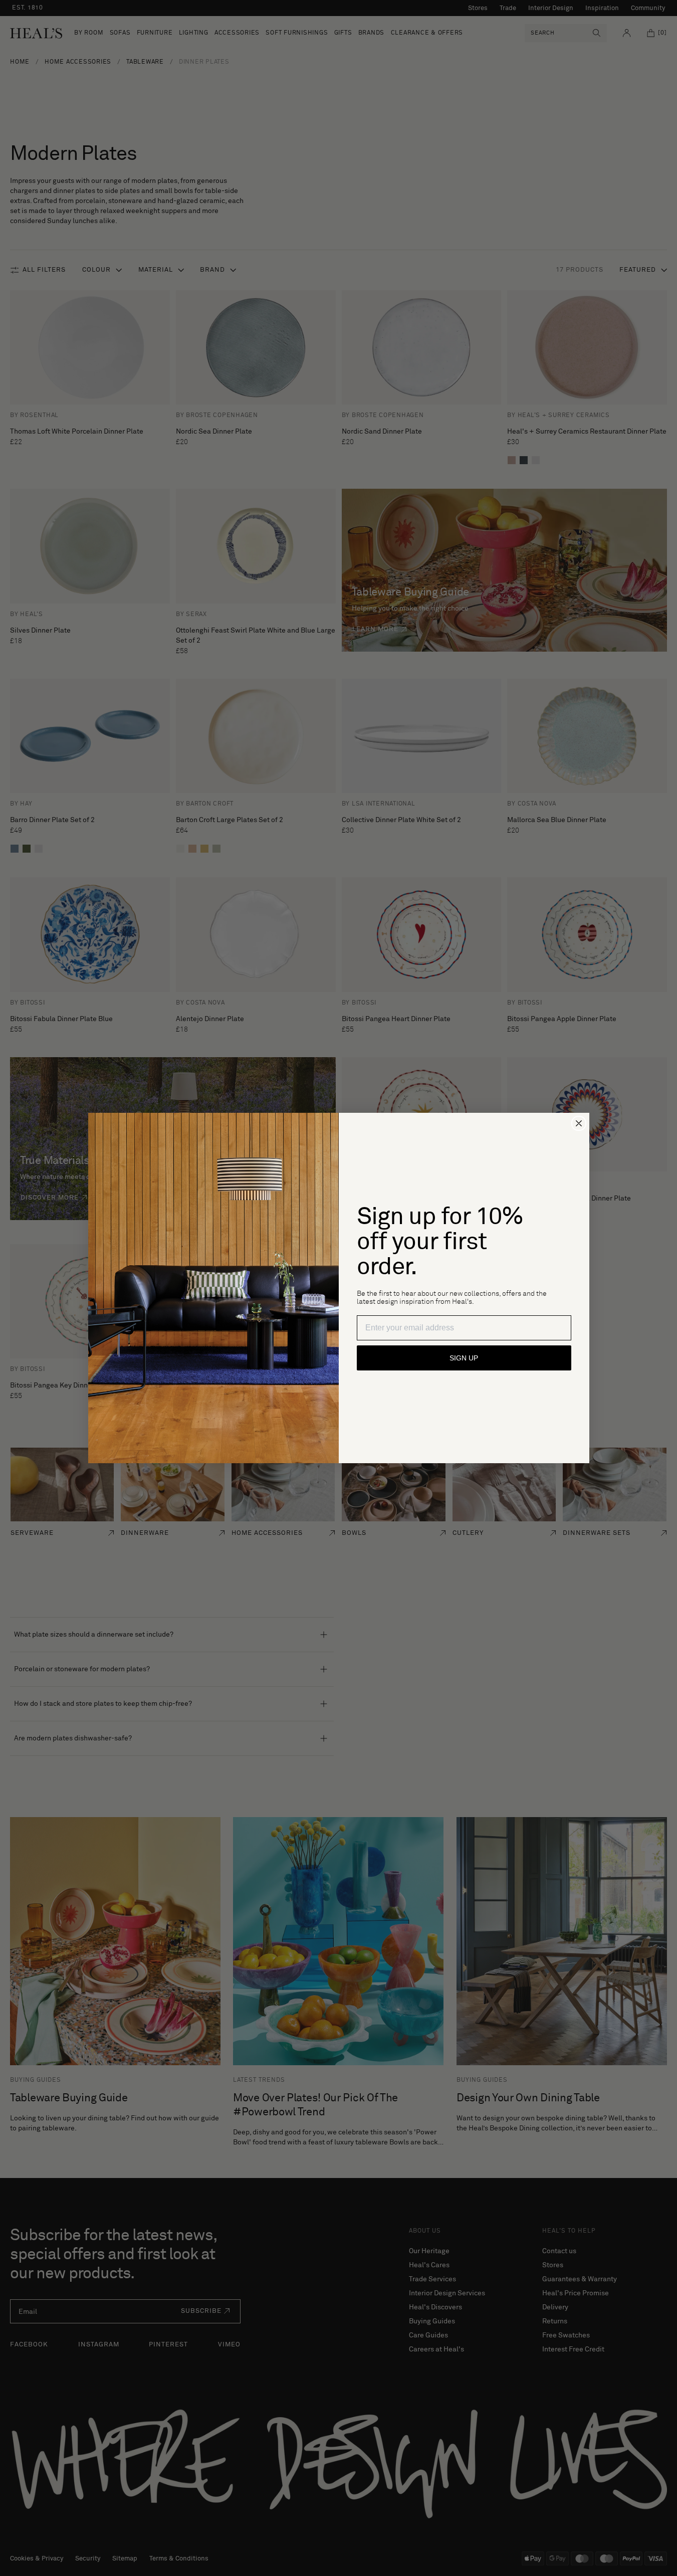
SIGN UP (464, 1358)
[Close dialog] (579, 1123)
